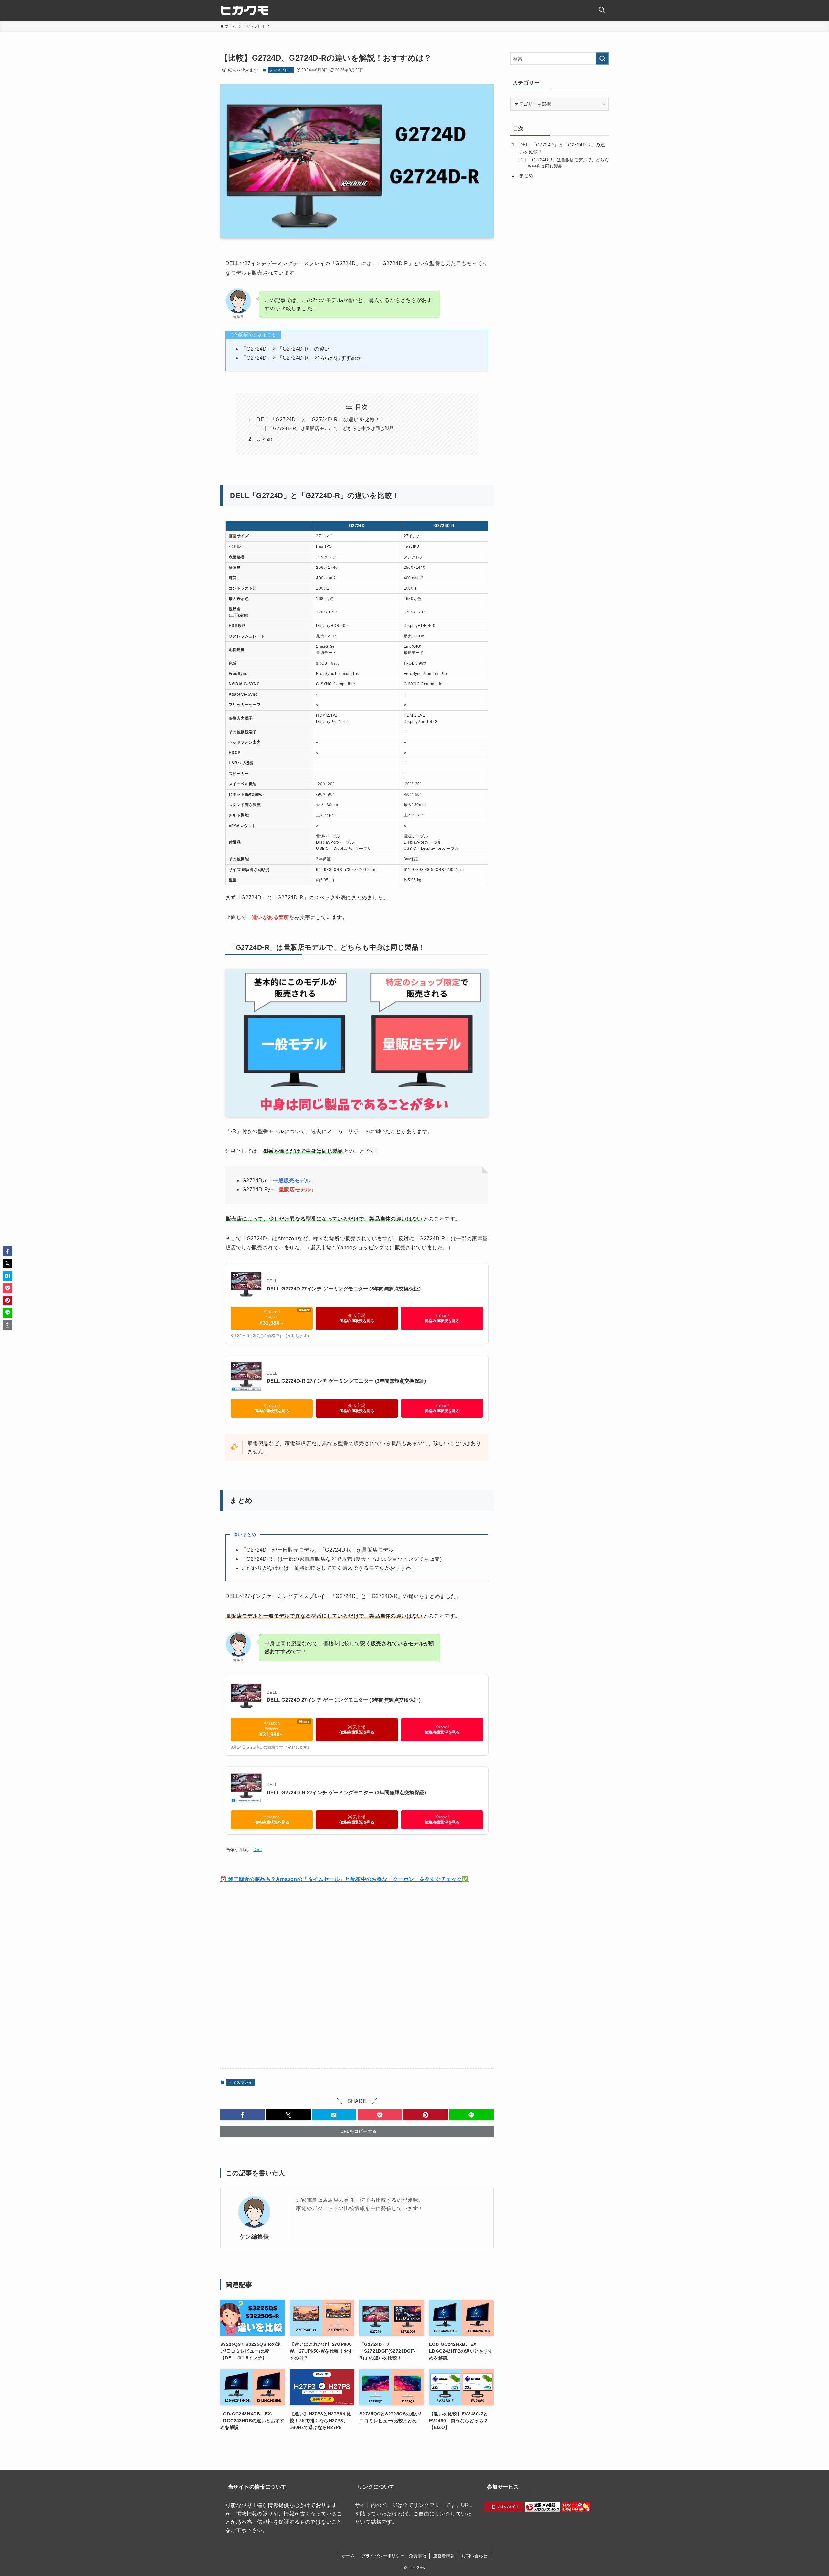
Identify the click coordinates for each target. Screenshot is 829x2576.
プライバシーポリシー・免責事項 (394, 2556)
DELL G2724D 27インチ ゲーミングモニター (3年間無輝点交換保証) (344, 1289)
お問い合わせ (474, 2556)
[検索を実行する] (602, 59)
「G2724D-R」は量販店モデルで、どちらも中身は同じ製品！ (333, 428)
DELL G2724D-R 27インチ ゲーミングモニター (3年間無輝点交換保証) (346, 1381)
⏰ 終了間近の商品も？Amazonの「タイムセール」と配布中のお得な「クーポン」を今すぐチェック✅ (344, 1879)
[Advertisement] (357, 1976)
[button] (242, 2115)
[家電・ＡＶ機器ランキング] (542, 2510)
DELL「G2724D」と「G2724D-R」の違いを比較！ (318, 419)
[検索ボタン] (602, 10)
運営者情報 (444, 2556)
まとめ (264, 439)
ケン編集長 (254, 2237)
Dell (257, 1850)
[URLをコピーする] (7, 1325)
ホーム (348, 2556)
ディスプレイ (281, 70)
